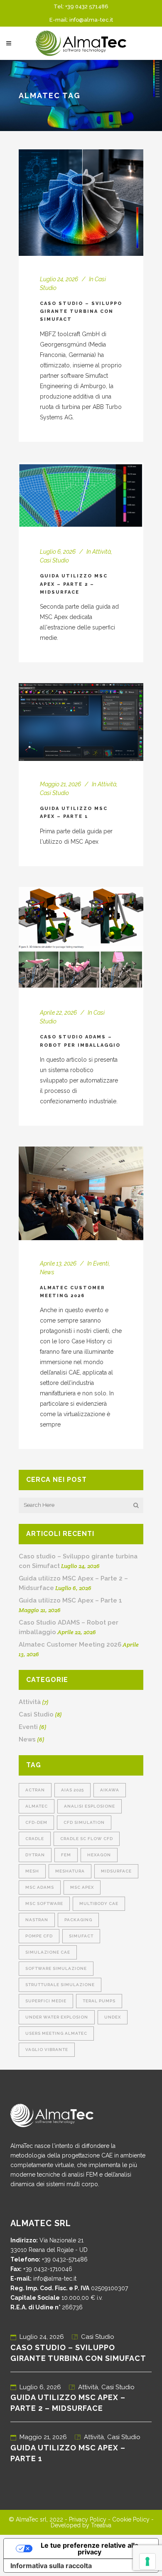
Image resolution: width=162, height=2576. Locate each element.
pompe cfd (39, 1936)
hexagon (99, 1855)
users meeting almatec (56, 2033)
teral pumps (99, 2001)
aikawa (110, 1790)
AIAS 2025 (72, 1790)
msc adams (40, 1887)
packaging (78, 1920)
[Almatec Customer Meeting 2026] (81, 1193)
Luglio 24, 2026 (42, 2337)
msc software (44, 1904)
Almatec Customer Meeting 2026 (70, 1645)
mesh (32, 1871)
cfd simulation (84, 1822)
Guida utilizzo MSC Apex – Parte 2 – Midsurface (74, 584)
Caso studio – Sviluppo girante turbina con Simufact (81, 312)
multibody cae (99, 1904)
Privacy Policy (88, 2519)
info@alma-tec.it (91, 20)
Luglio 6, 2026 (40, 2387)
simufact (81, 1936)
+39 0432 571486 (87, 6)
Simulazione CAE (48, 1952)
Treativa (101, 2525)
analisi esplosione (90, 1806)
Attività (102, 552)
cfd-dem (36, 1822)
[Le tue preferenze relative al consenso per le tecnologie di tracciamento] (147, 2561)
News (47, 1272)
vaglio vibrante (47, 2050)
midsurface (116, 1871)
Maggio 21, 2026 (43, 2437)
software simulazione (56, 1968)
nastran (37, 1920)
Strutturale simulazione (60, 1985)
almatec (37, 1806)
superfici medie (46, 2001)
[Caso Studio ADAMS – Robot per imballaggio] (81, 938)
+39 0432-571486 (65, 2259)
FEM (66, 1855)
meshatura (70, 1871)
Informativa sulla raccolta (51, 2566)
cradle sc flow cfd (87, 1839)
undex (113, 2017)
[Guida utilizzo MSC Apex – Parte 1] (81, 722)
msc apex (82, 1887)
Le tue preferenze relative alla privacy (90, 2549)
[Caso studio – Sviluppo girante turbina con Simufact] (81, 202)
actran (35, 1790)
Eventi (101, 1263)
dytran (35, 1855)
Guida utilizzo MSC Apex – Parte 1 (70, 1600)
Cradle (35, 1839)
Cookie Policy (131, 2519)
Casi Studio (54, 560)
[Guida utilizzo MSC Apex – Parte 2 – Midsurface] (81, 496)
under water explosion (57, 2017)
